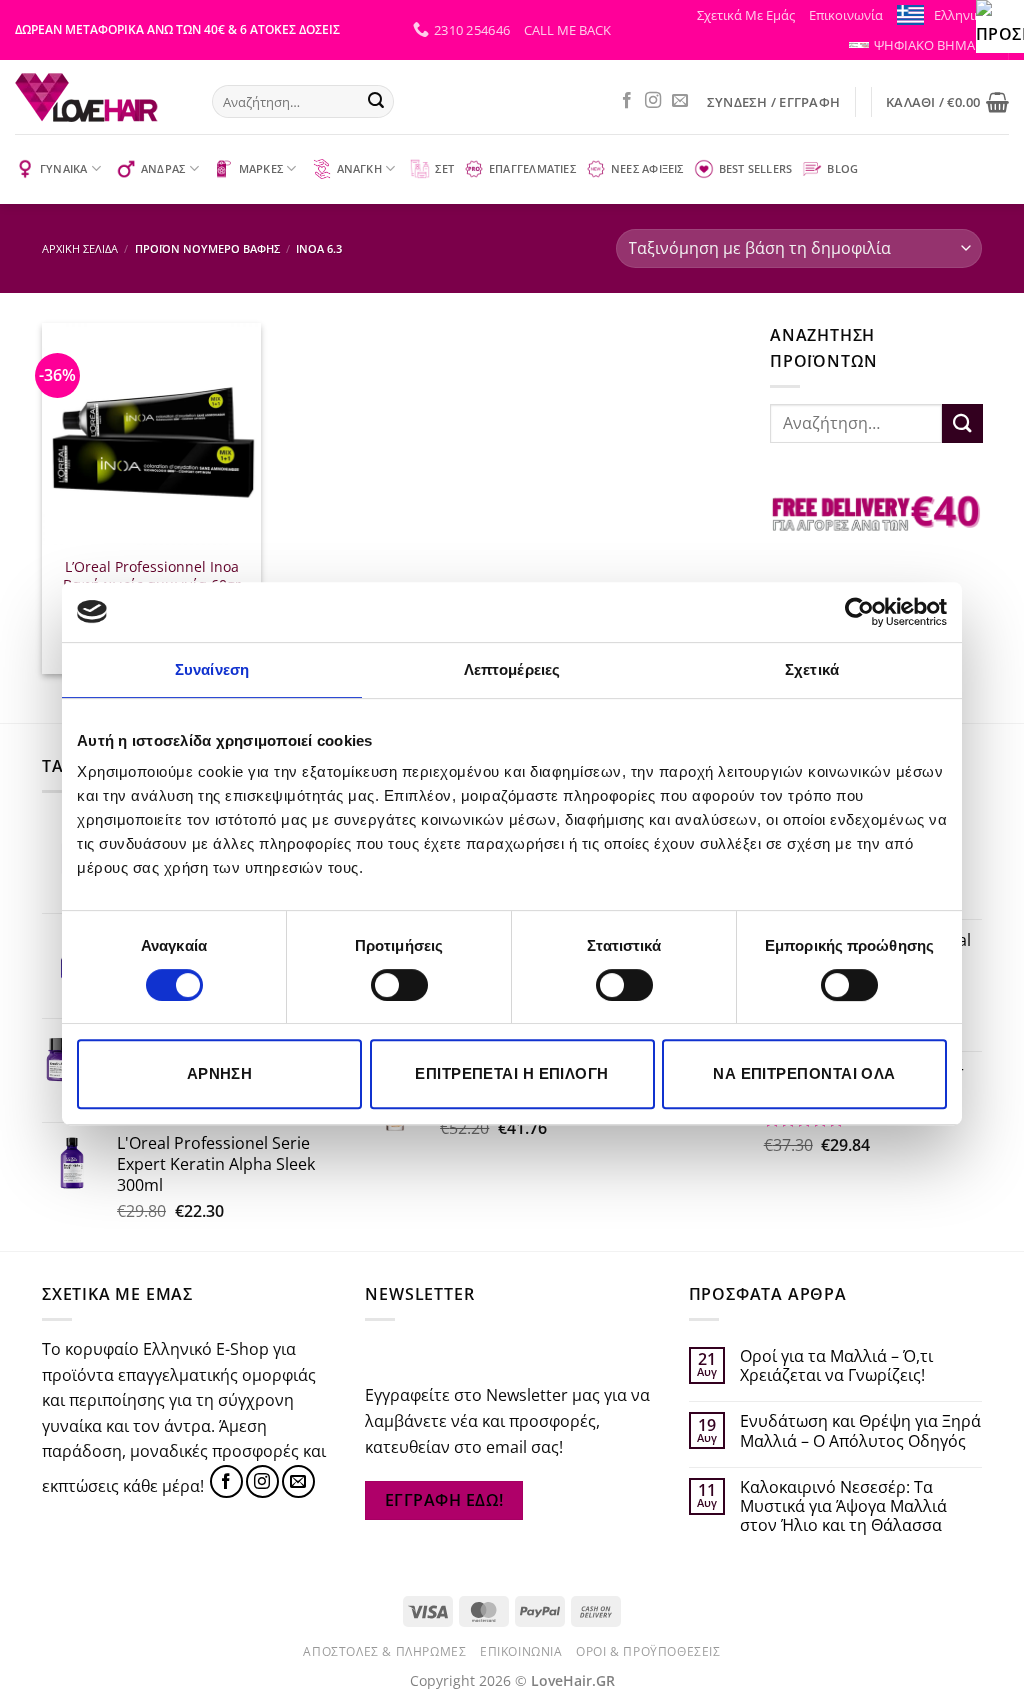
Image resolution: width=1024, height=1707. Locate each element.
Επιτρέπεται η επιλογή (511, 1073)
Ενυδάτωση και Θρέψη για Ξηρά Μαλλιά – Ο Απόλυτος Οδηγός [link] (860, 1431)
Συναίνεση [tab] (212, 669)
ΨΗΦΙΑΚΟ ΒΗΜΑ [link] (924, 45)
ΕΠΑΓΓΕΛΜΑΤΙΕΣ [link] (532, 168)
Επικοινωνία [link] (846, 15)
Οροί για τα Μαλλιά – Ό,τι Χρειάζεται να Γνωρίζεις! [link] (836, 1366)
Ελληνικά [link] (961, 15)
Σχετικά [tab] (812, 669)
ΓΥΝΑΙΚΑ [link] (64, 168)
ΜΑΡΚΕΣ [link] (261, 168)
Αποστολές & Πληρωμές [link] (384, 1651)
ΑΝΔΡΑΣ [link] (163, 168)
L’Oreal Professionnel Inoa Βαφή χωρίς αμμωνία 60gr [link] (152, 576)
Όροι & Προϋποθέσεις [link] (648, 1651)
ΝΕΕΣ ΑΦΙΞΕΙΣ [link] (647, 168)
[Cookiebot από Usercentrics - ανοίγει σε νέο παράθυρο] (859, 612)
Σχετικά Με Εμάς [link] (746, 15)
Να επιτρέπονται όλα (804, 1073)
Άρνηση (220, 1073)
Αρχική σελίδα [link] (80, 248)
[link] (1000, 24)
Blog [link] (842, 168)
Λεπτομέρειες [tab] (512, 669)
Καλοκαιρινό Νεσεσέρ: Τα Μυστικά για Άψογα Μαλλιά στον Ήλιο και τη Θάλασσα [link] (843, 1507)
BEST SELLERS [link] (756, 168)
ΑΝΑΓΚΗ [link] (359, 168)
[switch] (399, 985)
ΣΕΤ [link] (444, 168)
